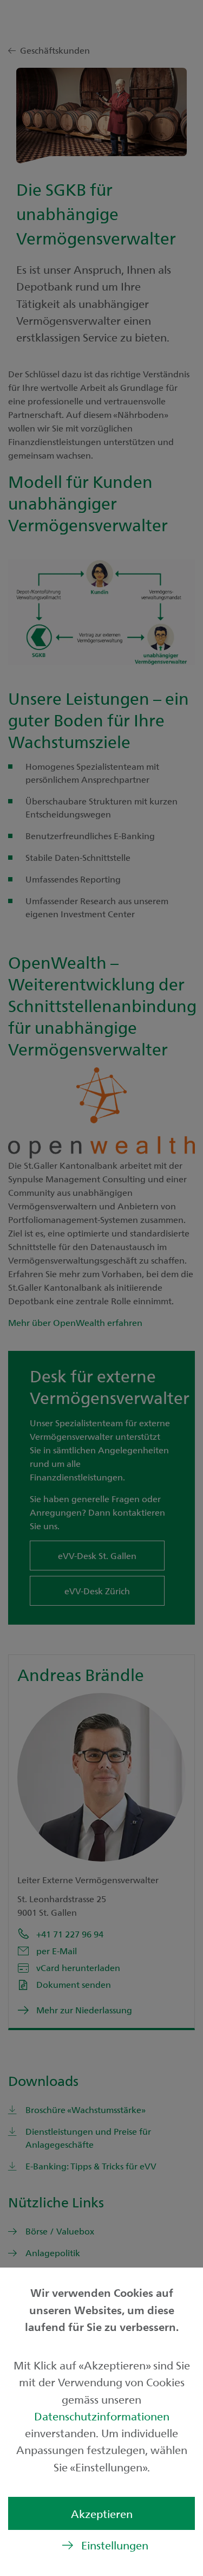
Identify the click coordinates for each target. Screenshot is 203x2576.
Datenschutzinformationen (102, 2416)
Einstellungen (115, 2545)
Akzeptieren (102, 2513)
